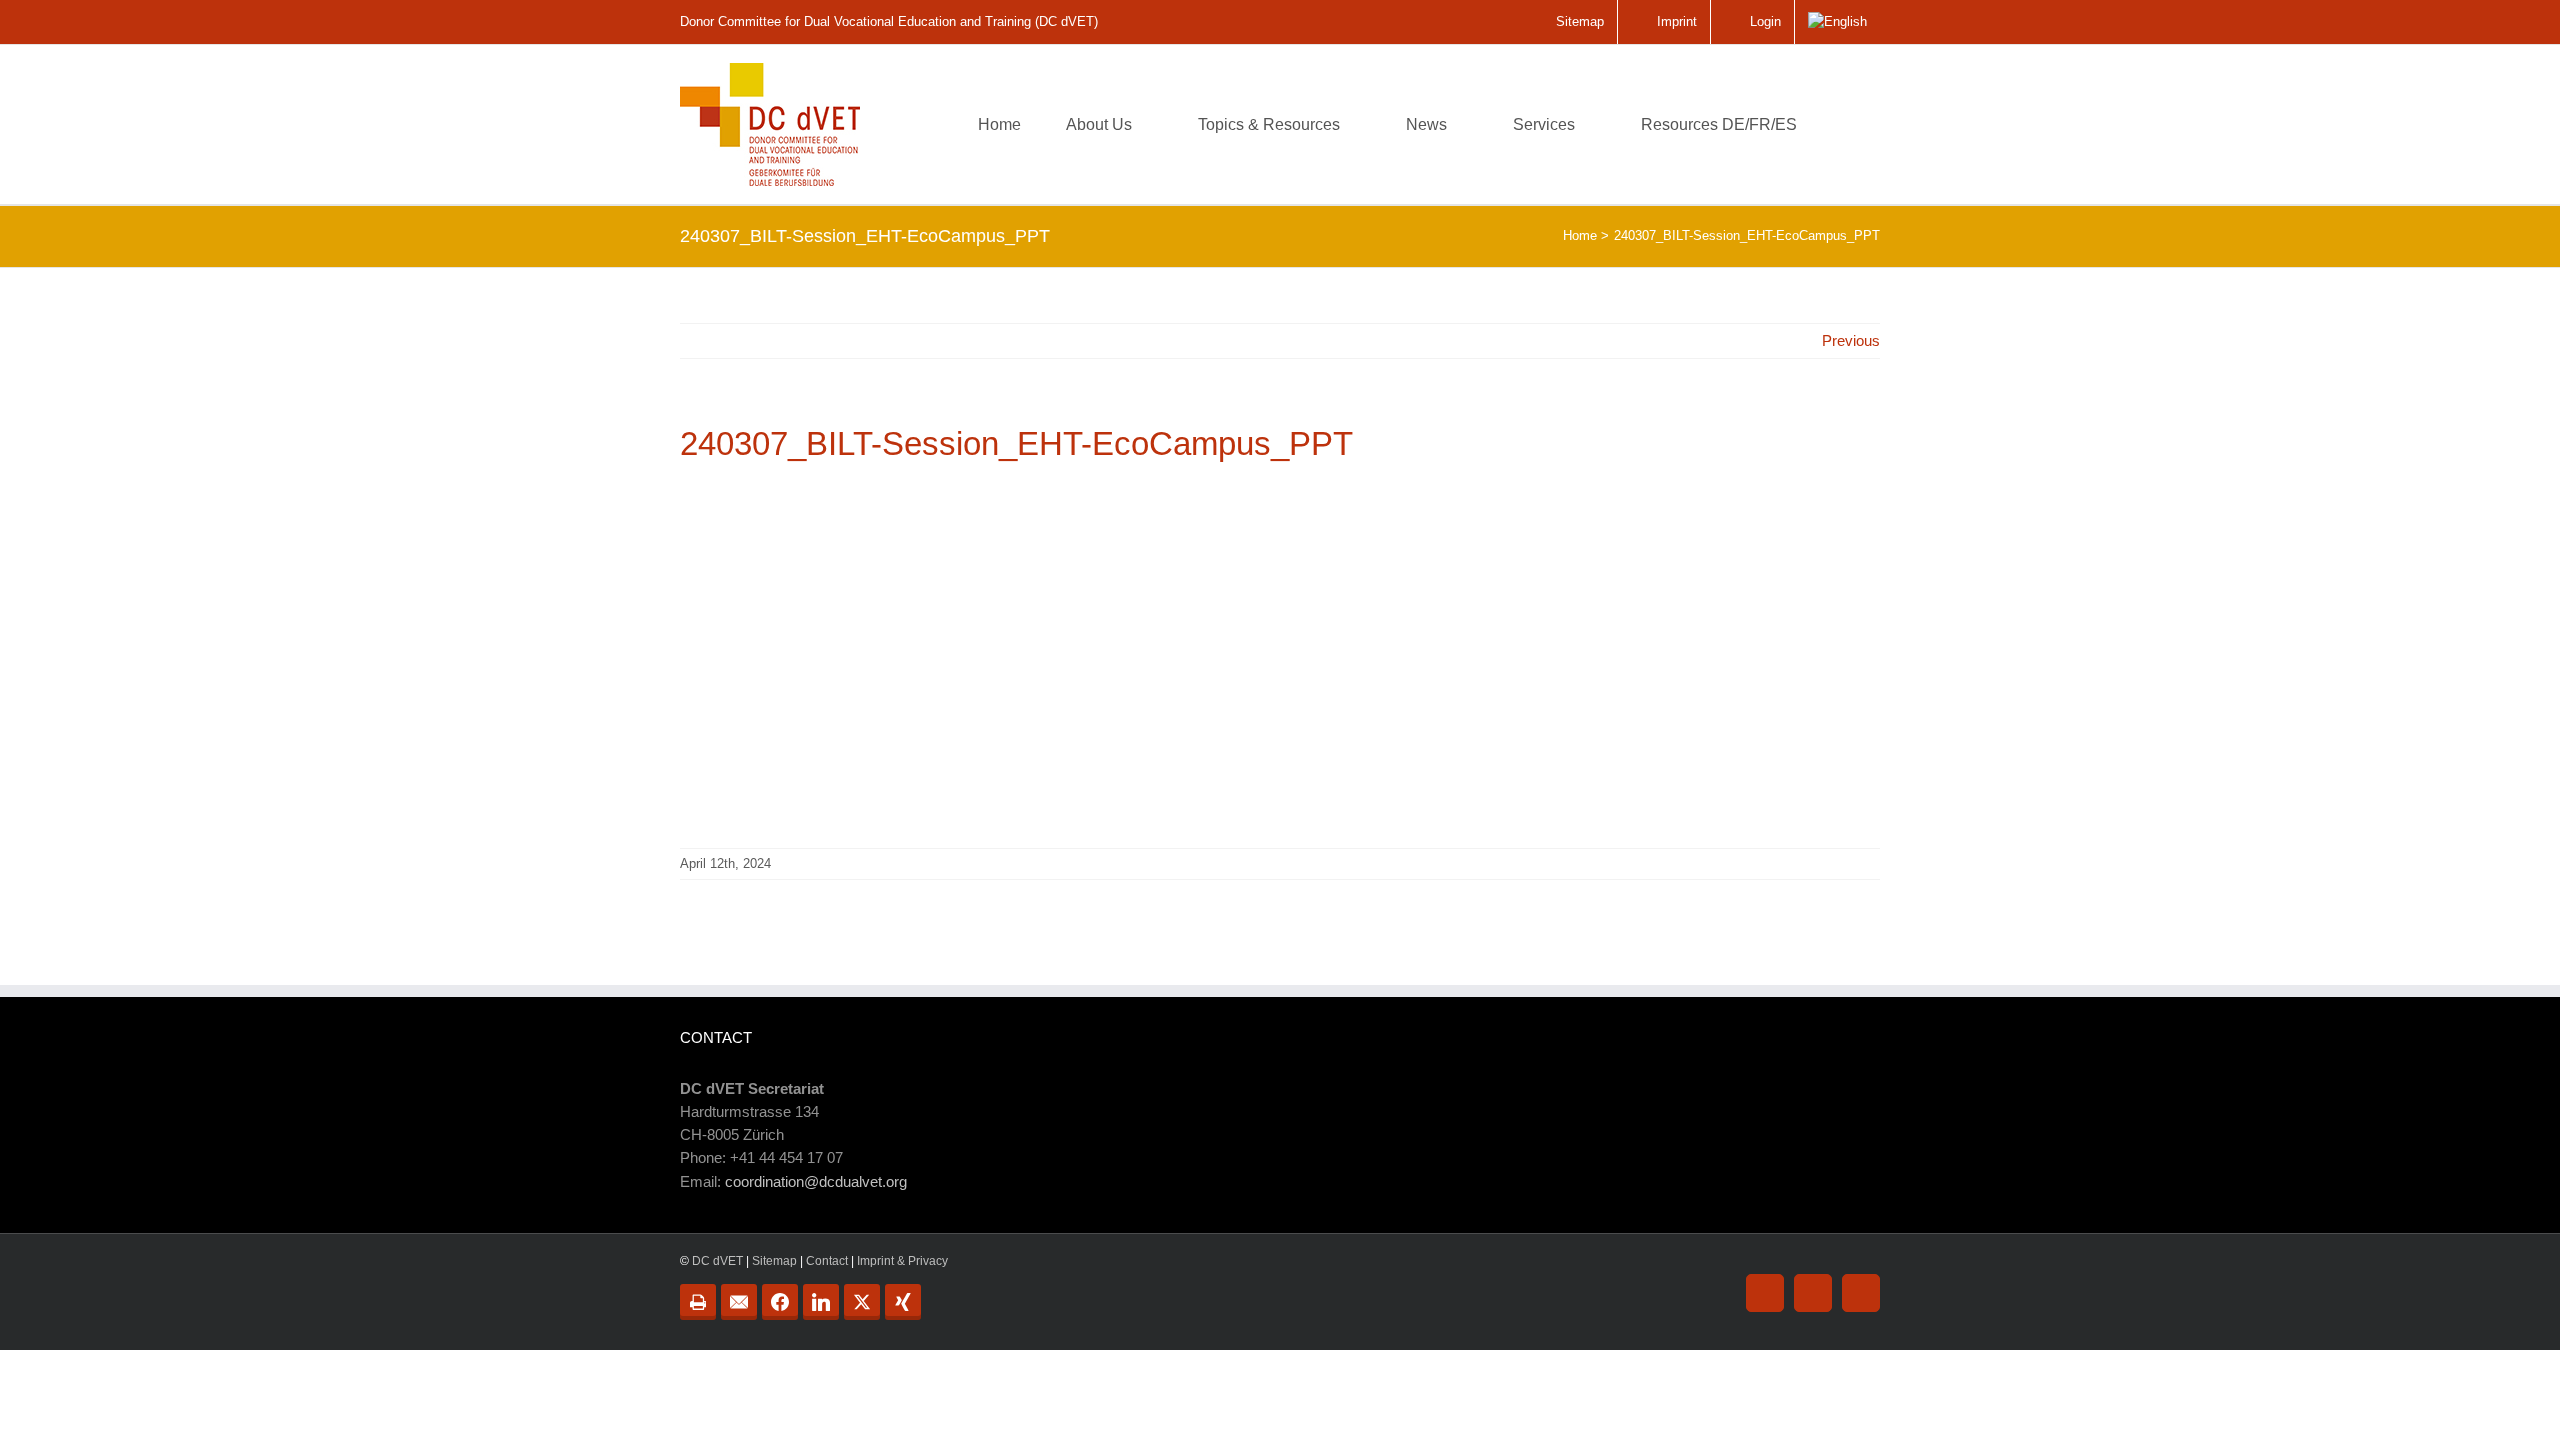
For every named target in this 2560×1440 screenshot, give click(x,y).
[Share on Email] (739, 1302)
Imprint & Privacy (902, 1261)
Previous (1851, 340)
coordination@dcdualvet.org (816, 1181)
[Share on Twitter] (862, 1302)
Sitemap (774, 1261)
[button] (1849, 124)
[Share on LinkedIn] (821, 1302)
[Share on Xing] (903, 1302)
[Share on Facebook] (780, 1302)
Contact (827, 1261)
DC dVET (717, 1261)
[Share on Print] (698, 1302)
